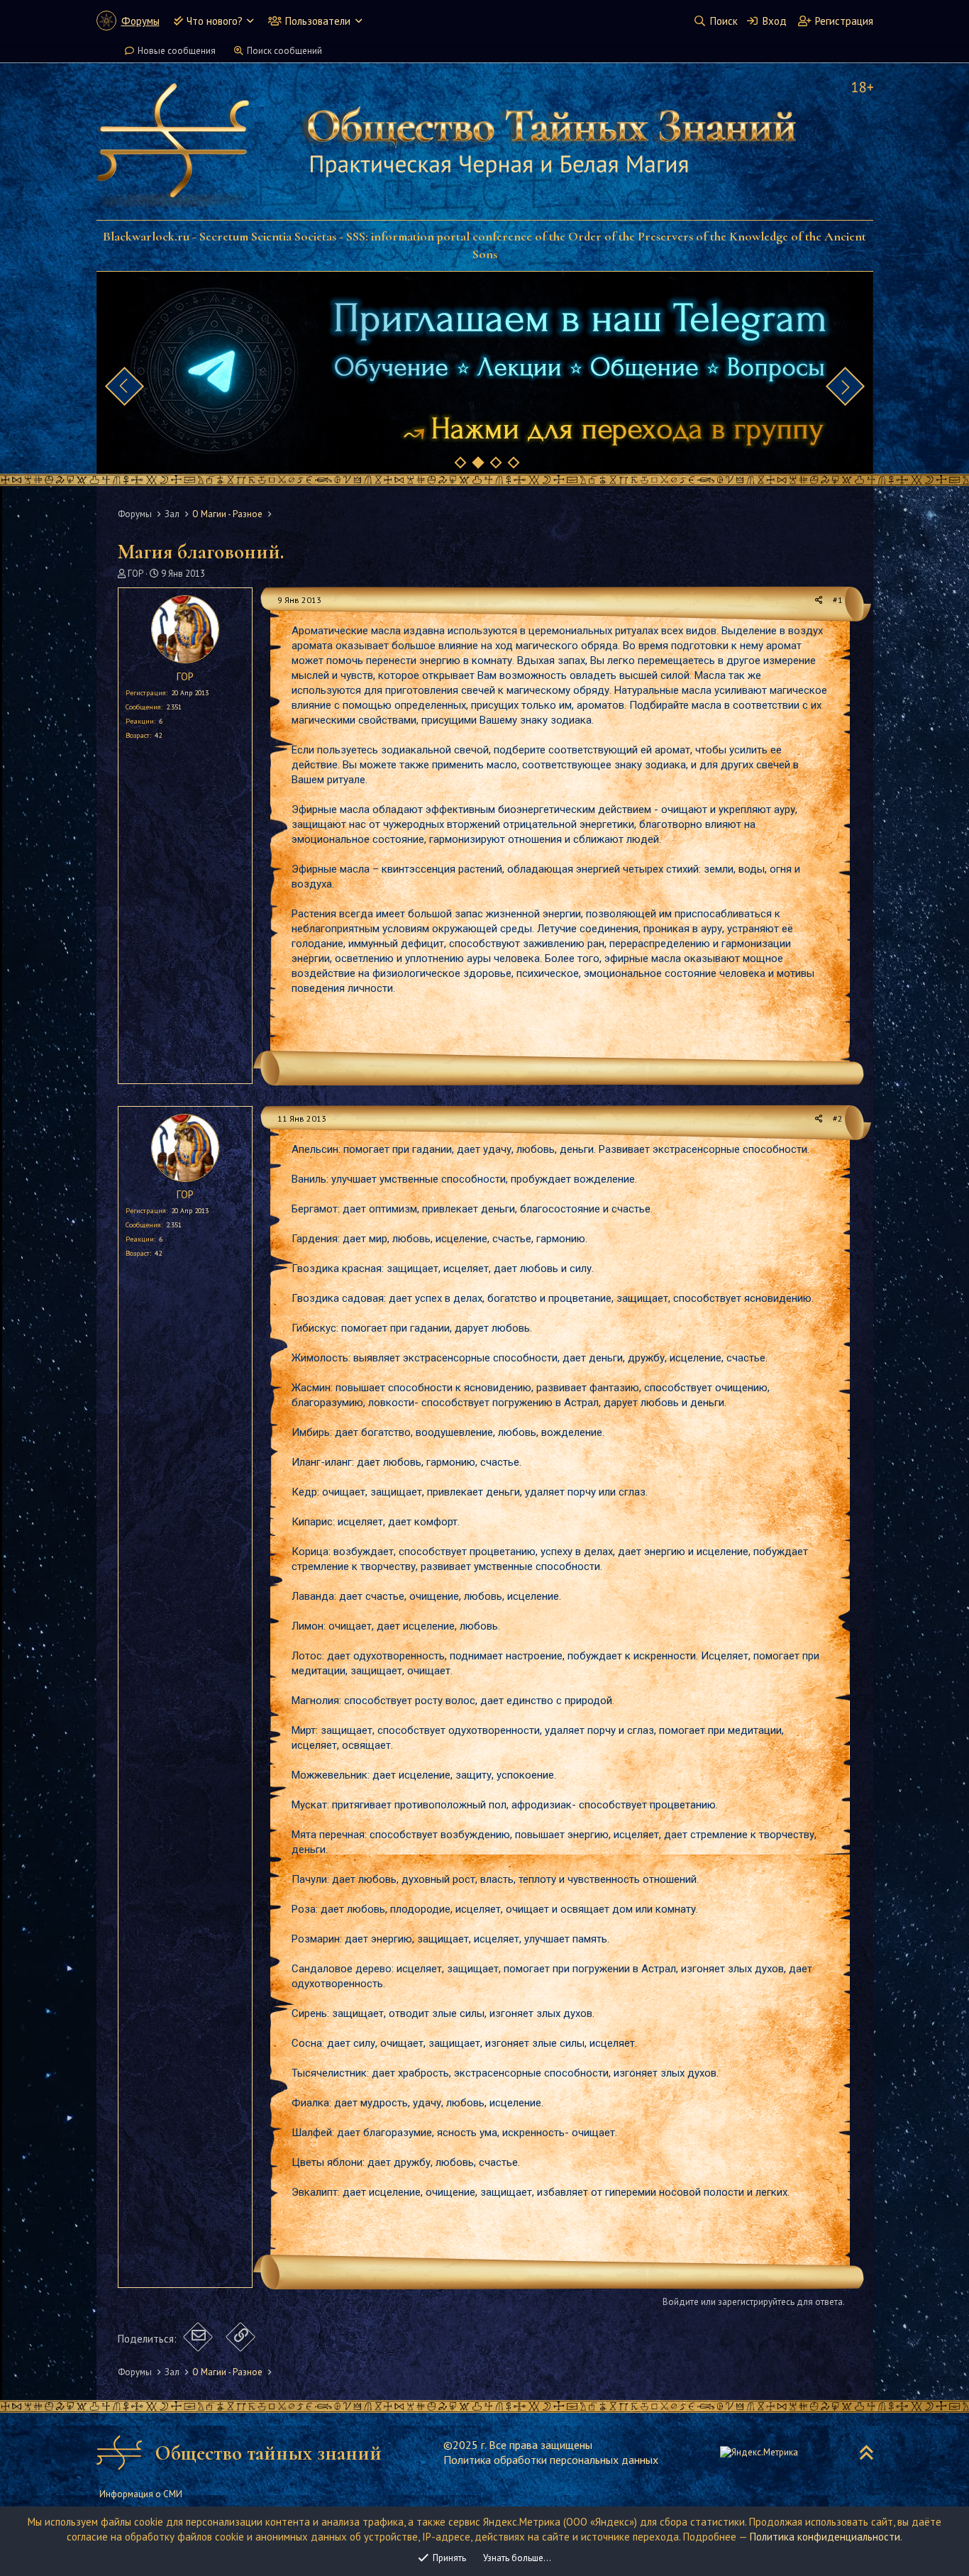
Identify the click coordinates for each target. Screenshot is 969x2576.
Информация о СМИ (141, 2494)
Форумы (140, 21)
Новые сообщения (177, 51)
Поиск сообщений (284, 51)
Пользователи (318, 21)
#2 (838, 1118)
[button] (250, 21)
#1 (838, 600)
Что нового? (215, 21)
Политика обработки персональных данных (551, 2460)
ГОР (135, 574)
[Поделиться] (819, 601)
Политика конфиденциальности (825, 2537)
